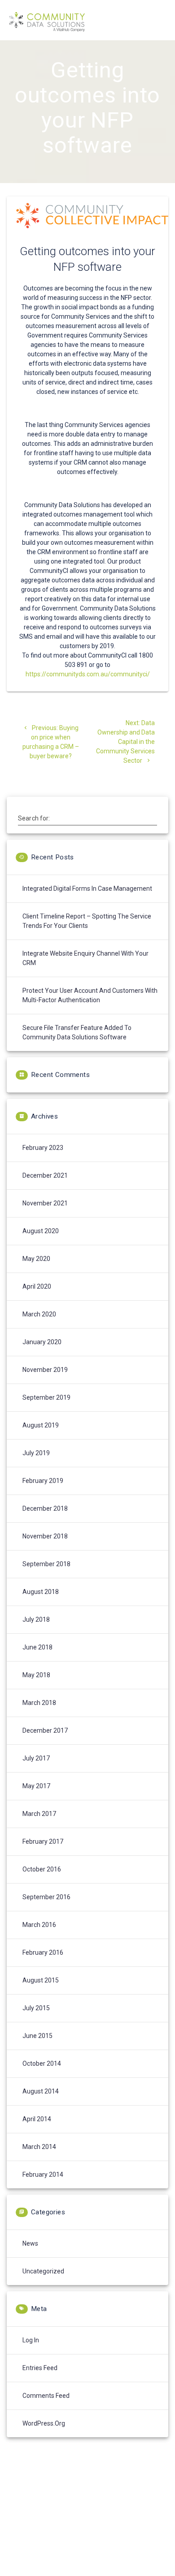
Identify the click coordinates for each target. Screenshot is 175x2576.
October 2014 (42, 2063)
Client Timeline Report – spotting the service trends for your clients (87, 921)
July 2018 (36, 1619)
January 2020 (42, 1342)
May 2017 (36, 1786)
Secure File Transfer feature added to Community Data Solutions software (77, 1032)
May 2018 (36, 1675)
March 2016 (39, 1925)
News (30, 2243)
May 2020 (36, 1259)
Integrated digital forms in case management (87, 889)
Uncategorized (43, 2271)
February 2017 (43, 1841)
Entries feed (40, 2368)
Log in (31, 2340)
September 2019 (46, 1397)
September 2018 (46, 1564)
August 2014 (41, 2091)
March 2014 (39, 2147)
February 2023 (43, 1148)
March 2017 (39, 1814)
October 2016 (42, 1869)
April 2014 (37, 2119)
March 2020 (39, 1314)
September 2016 (46, 1897)
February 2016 (43, 1952)
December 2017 (45, 1730)
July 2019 (36, 1453)
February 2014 (43, 2174)
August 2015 (41, 1980)
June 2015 (37, 2036)
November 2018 (45, 1536)
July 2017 (36, 1758)
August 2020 (41, 1231)
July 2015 (36, 2008)
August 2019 (41, 1425)
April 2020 (37, 1286)
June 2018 (37, 1647)
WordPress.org (44, 2423)
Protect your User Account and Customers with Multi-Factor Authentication (90, 995)
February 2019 (43, 1481)
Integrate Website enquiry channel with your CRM (85, 958)
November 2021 (45, 1203)
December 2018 (45, 1508)
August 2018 (41, 1592)
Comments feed (46, 2396)
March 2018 (39, 1703)
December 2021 (45, 1175)
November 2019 (45, 1370)
